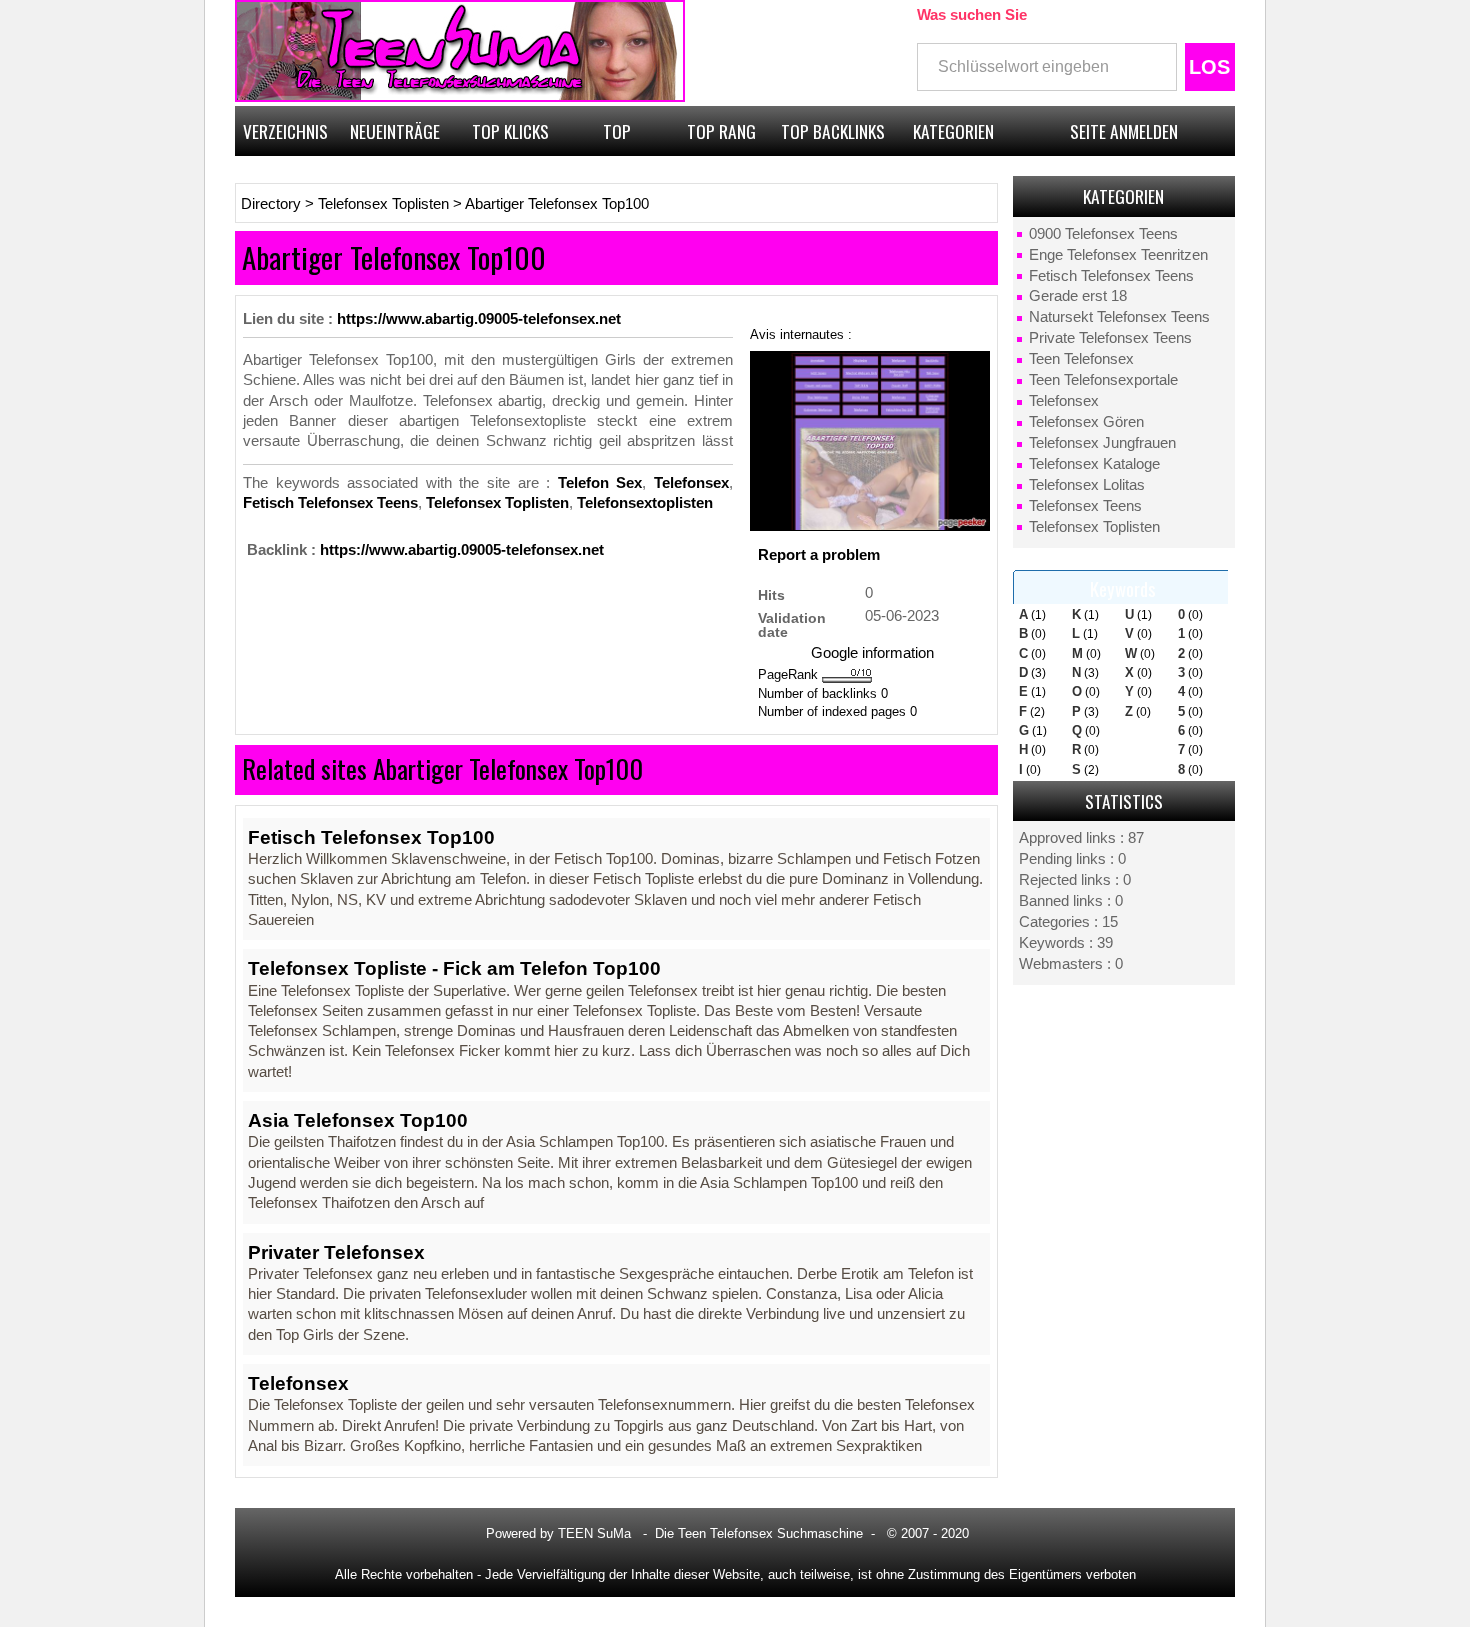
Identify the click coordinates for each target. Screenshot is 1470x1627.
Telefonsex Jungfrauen (1102, 443)
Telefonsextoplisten (645, 503)
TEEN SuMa (594, 1533)
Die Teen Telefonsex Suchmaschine (759, 1533)
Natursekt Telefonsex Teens (1119, 317)
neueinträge (395, 131)
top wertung (617, 137)
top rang (721, 131)
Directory (271, 204)
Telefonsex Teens (1085, 506)
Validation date (792, 624)
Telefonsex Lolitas (1087, 485)
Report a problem (819, 555)
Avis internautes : (801, 334)
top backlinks (833, 131)
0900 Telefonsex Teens (1103, 234)
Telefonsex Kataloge (1094, 464)
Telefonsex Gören (1086, 422)
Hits (771, 594)
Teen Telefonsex (1081, 359)
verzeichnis (285, 131)
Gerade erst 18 (1078, 296)
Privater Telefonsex (336, 1252)
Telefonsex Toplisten (1094, 527)
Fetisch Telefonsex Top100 (371, 837)
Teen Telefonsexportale (1103, 380)
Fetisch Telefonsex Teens (1111, 276)
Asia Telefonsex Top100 (358, 1120)
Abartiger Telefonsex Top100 (557, 204)
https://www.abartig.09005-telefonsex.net (479, 319)
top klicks (510, 131)
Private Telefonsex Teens (1110, 338)
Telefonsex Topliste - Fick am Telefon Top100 (454, 968)
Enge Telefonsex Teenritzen (1118, 255)
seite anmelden (1124, 131)
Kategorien (953, 131)
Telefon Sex (600, 483)
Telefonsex (1064, 401)
